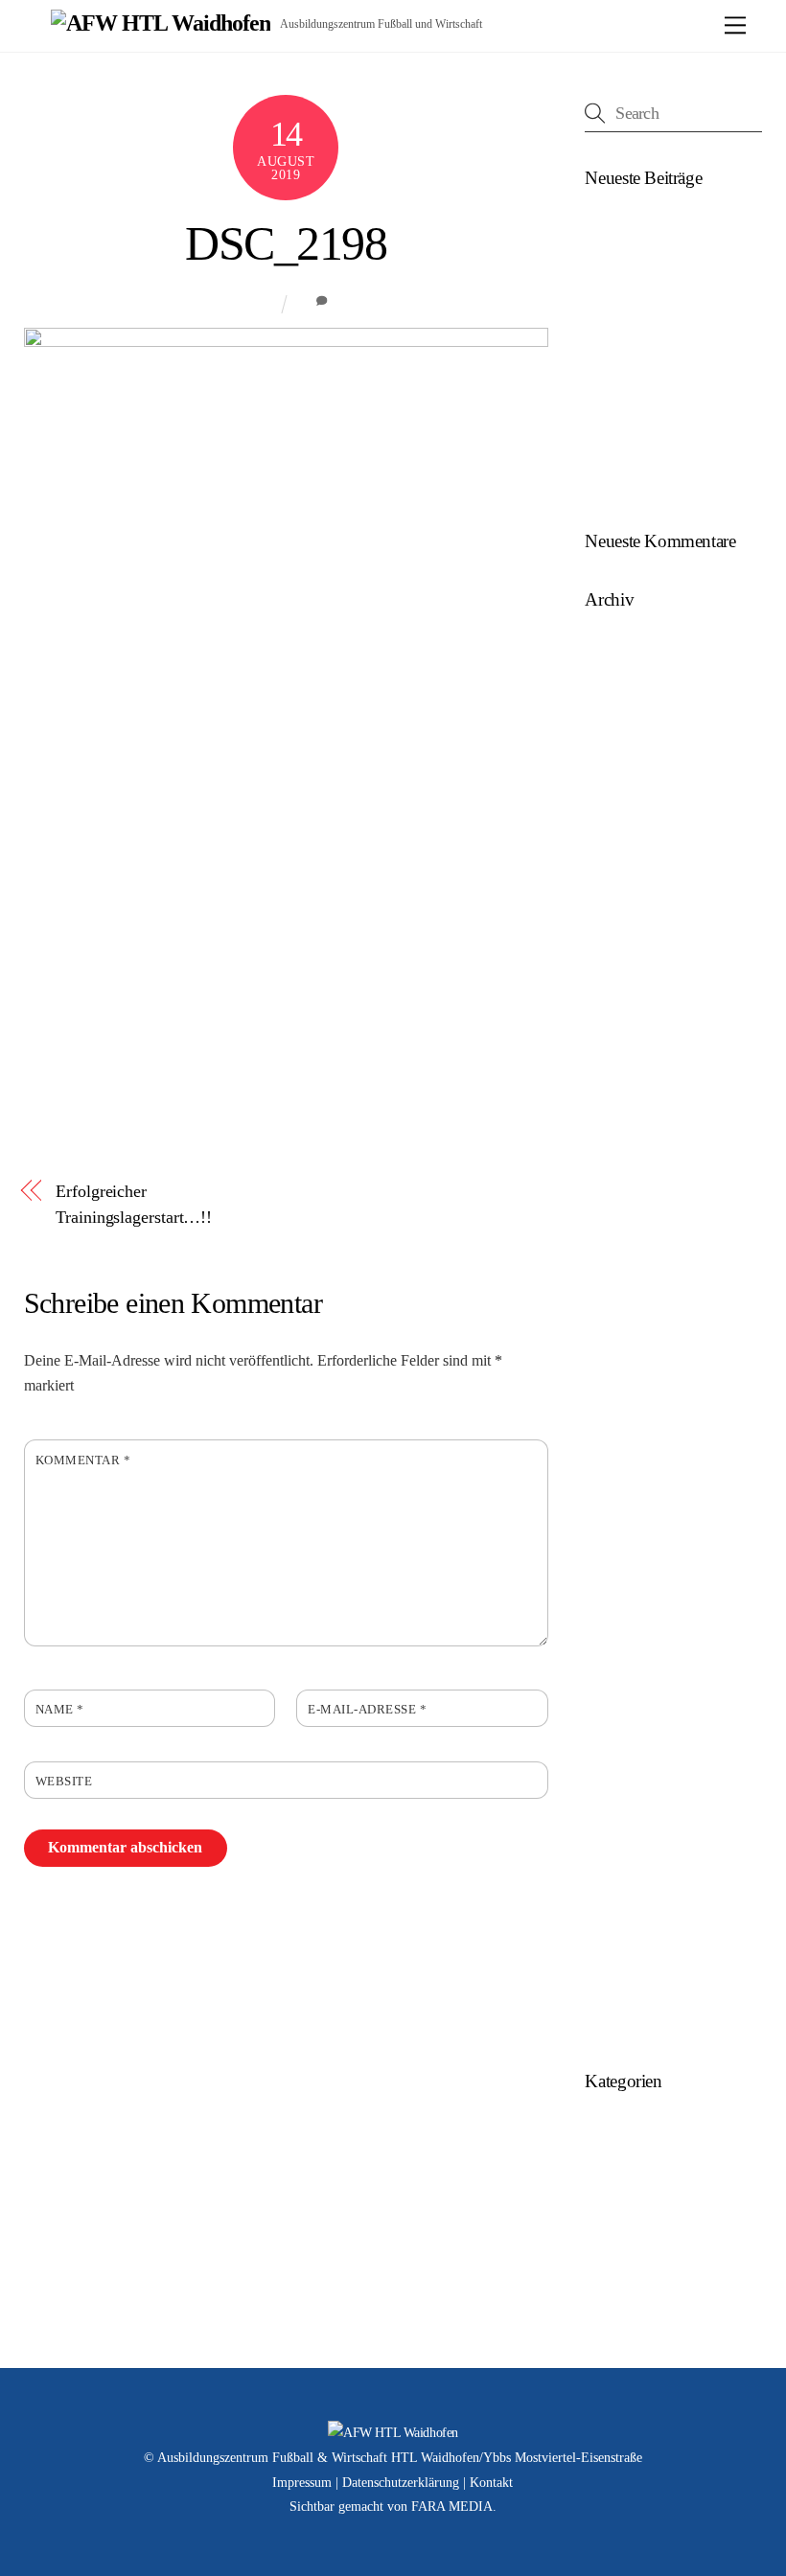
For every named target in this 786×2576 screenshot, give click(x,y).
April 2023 (617, 870)
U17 (598, 2240)
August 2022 (624, 981)
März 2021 (617, 1240)
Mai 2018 (613, 1867)
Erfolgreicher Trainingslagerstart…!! (134, 1204)
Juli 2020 (613, 1313)
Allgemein (616, 2129)
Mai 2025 (613, 685)
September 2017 (634, 1978)
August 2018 (624, 1794)
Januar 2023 (622, 943)
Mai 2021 (613, 1202)
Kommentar (83, 1460)
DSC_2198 (286, 244)
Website (64, 1782)
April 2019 (617, 1609)
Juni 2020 (614, 1350)
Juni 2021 (614, 1166)
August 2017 (624, 2016)
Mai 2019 (613, 1572)
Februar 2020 (625, 1387)
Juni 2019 (614, 1535)
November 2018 (634, 1720)
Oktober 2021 (626, 1092)
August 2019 (624, 1461)
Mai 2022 (613, 1017)
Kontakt (491, 2483)
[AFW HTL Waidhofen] (161, 23)
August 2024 (624, 759)
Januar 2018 (622, 1941)
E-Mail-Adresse (367, 1710)
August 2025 (624, 648)
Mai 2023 (613, 833)
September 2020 (634, 1276)
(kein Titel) (617, 227)
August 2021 (624, 1128)
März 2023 (617, 907)
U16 (598, 2203)
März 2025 (617, 722)
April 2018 (617, 1905)
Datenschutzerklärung (401, 2483)
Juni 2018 (614, 1831)
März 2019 (617, 1646)
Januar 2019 (622, 1683)
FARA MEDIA (452, 2507)
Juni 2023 (614, 796)
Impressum (302, 2483)
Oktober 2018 (626, 1757)
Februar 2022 (625, 1055)
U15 (598, 2166)
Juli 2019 (613, 1498)
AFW (259, 303)
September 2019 (634, 1425)
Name (60, 1710)
